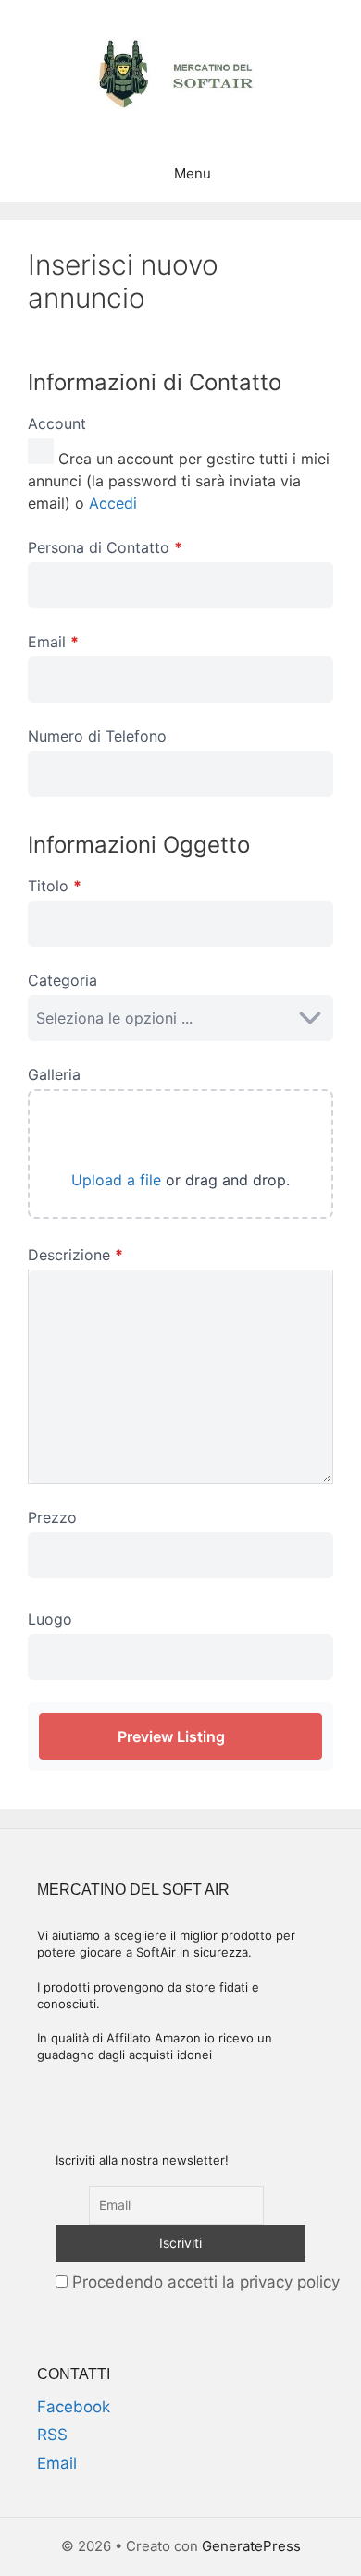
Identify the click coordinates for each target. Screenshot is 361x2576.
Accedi (113, 503)
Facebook (74, 2407)
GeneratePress (251, 2546)
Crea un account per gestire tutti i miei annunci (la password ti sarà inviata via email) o (179, 481)
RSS (52, 2435)
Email (57, 2463)
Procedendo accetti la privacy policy (204, 2282)
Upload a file (116, 1180)
